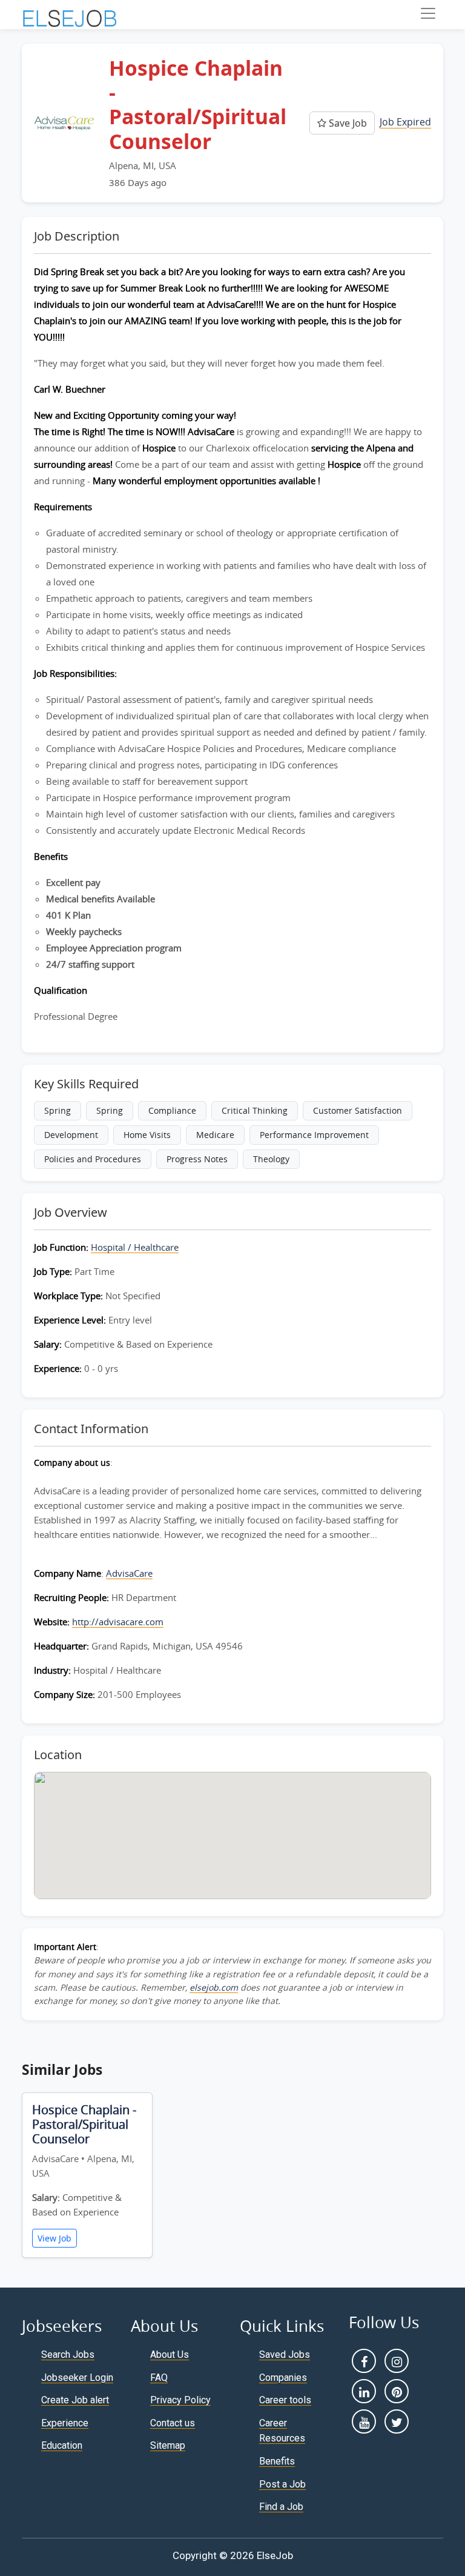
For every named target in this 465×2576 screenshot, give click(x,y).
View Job (54, 2238)
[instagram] (397, 2361)
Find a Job (281, 2507)
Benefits (277, 2461)
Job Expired (405, 122)
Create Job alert (75, 2400)
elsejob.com (214, 1987)
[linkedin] (364, 2391)
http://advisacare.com (118, 1622)
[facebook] (364, 2361)
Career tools (285, 2400)
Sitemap (168, 2445)
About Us (170, 2355)
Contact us (173, 2423)
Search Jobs (68, 2355)
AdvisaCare (129, 1573)
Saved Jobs (285, 2355)
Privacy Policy (180, 2400)
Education (62, 2445)
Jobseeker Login (77, 2378)
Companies (283, 2378)
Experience (65, 2423)
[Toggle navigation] (428, 13)
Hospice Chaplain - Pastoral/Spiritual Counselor (84, 2124)
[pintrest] (397, 2391)
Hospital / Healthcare (135, 1247)
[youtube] (364, 2421)
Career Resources (282, 2431)
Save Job (347, 123)
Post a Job (282, 2484)
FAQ (159, 2378)
